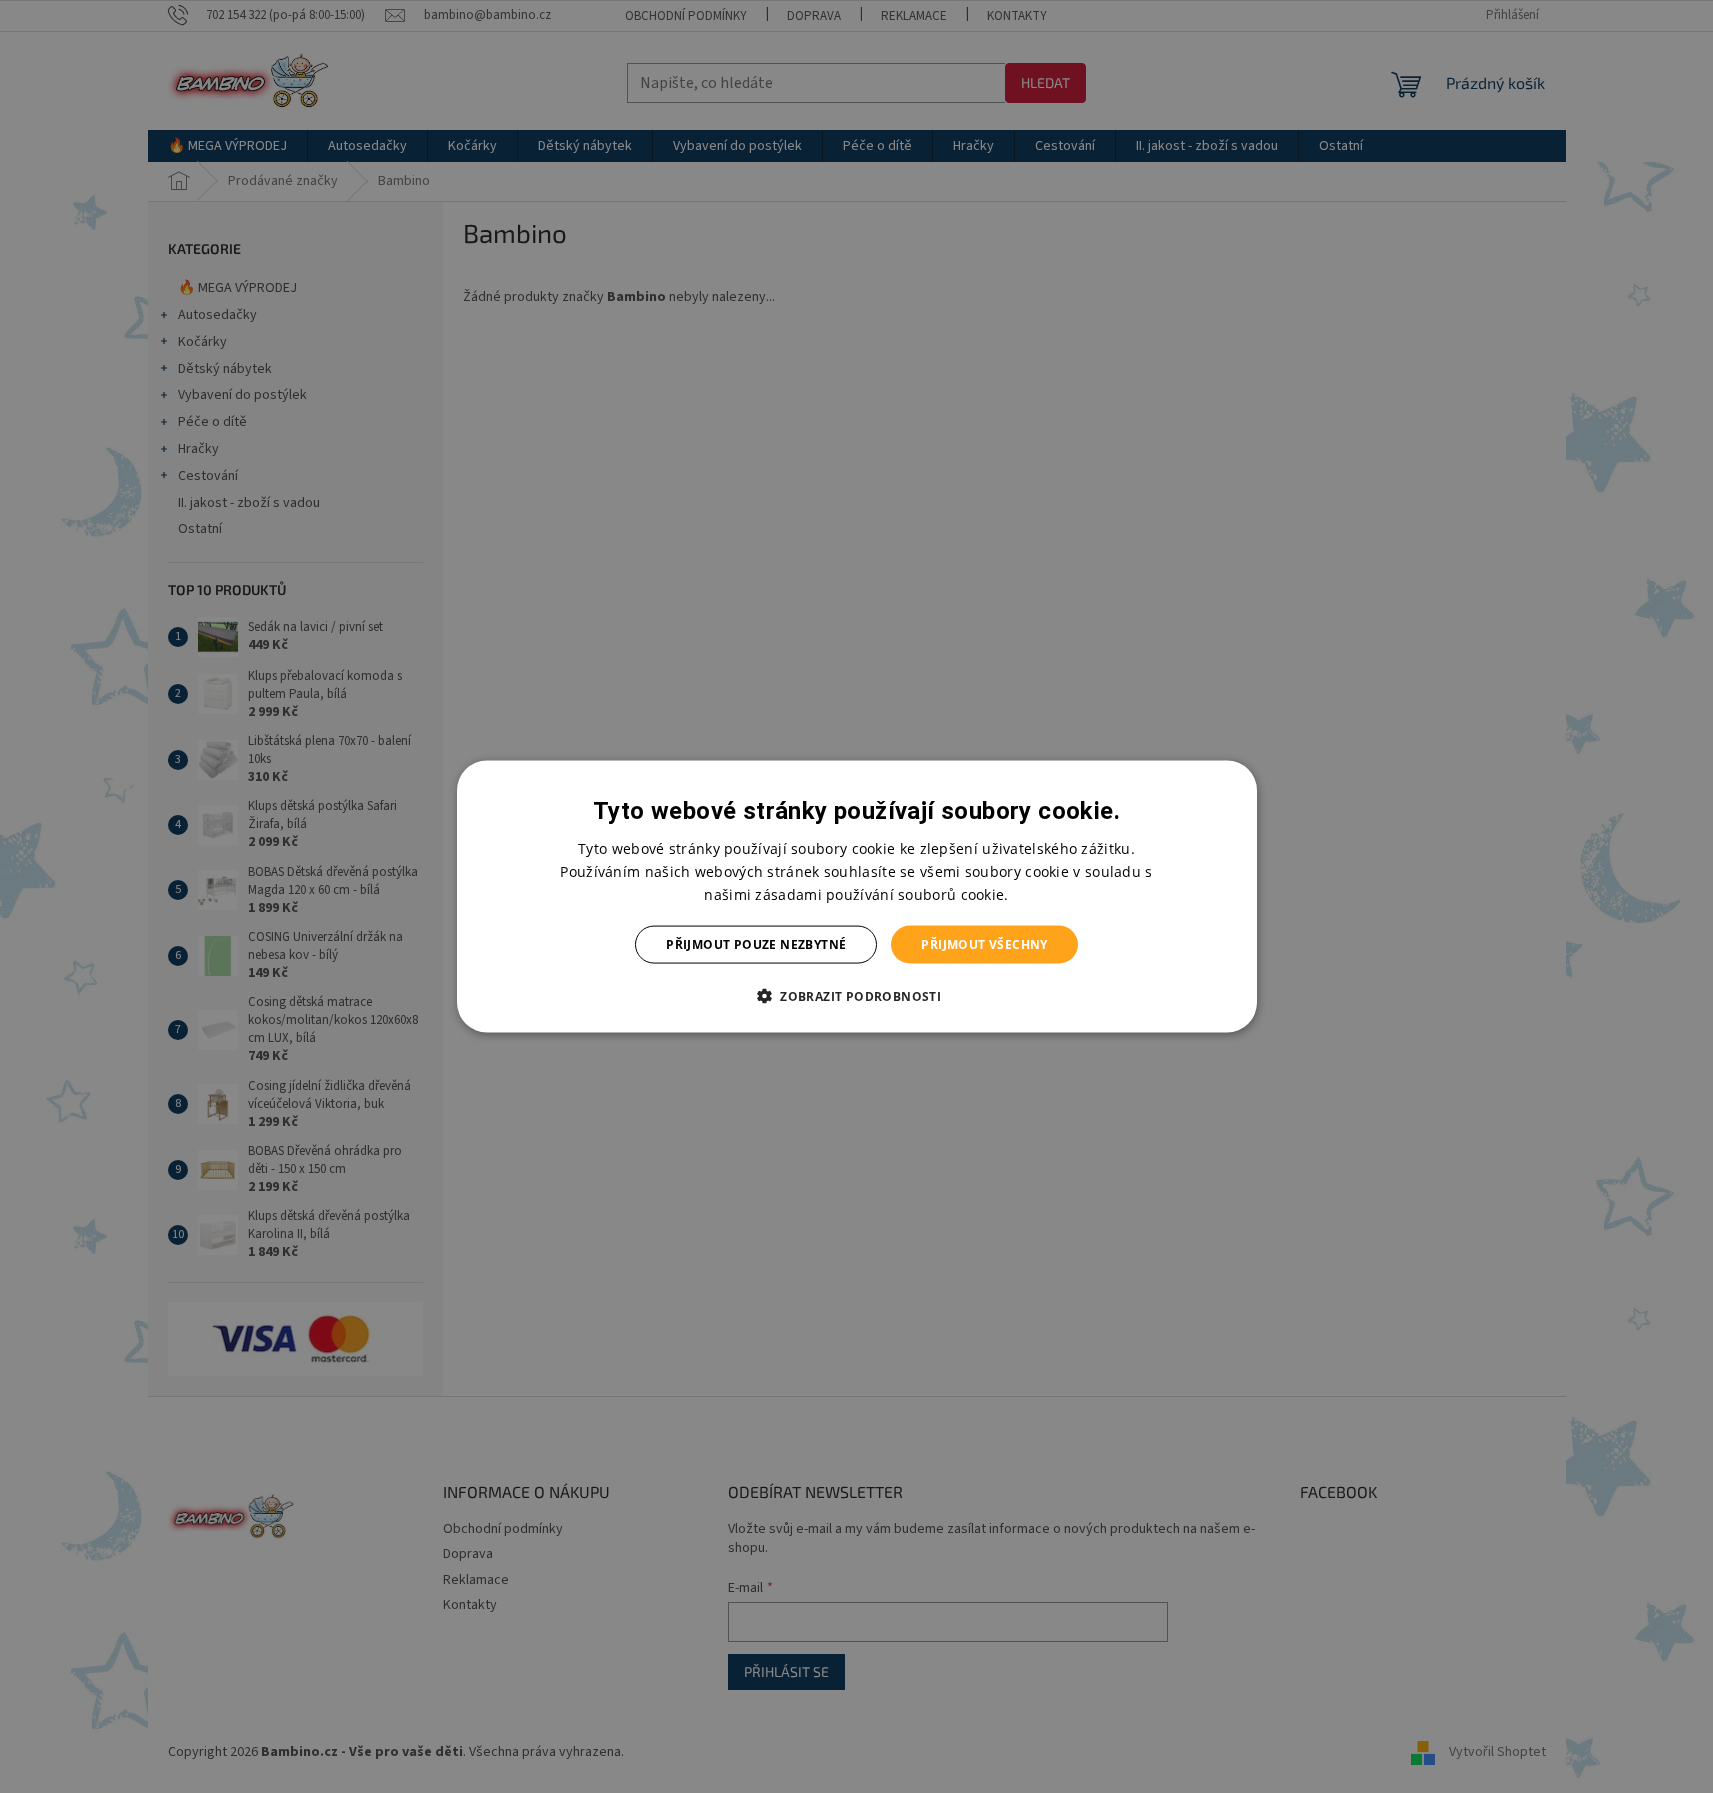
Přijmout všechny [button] (984, 944)
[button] (856, 996)
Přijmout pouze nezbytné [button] (756, 944)
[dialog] (857, 896)
